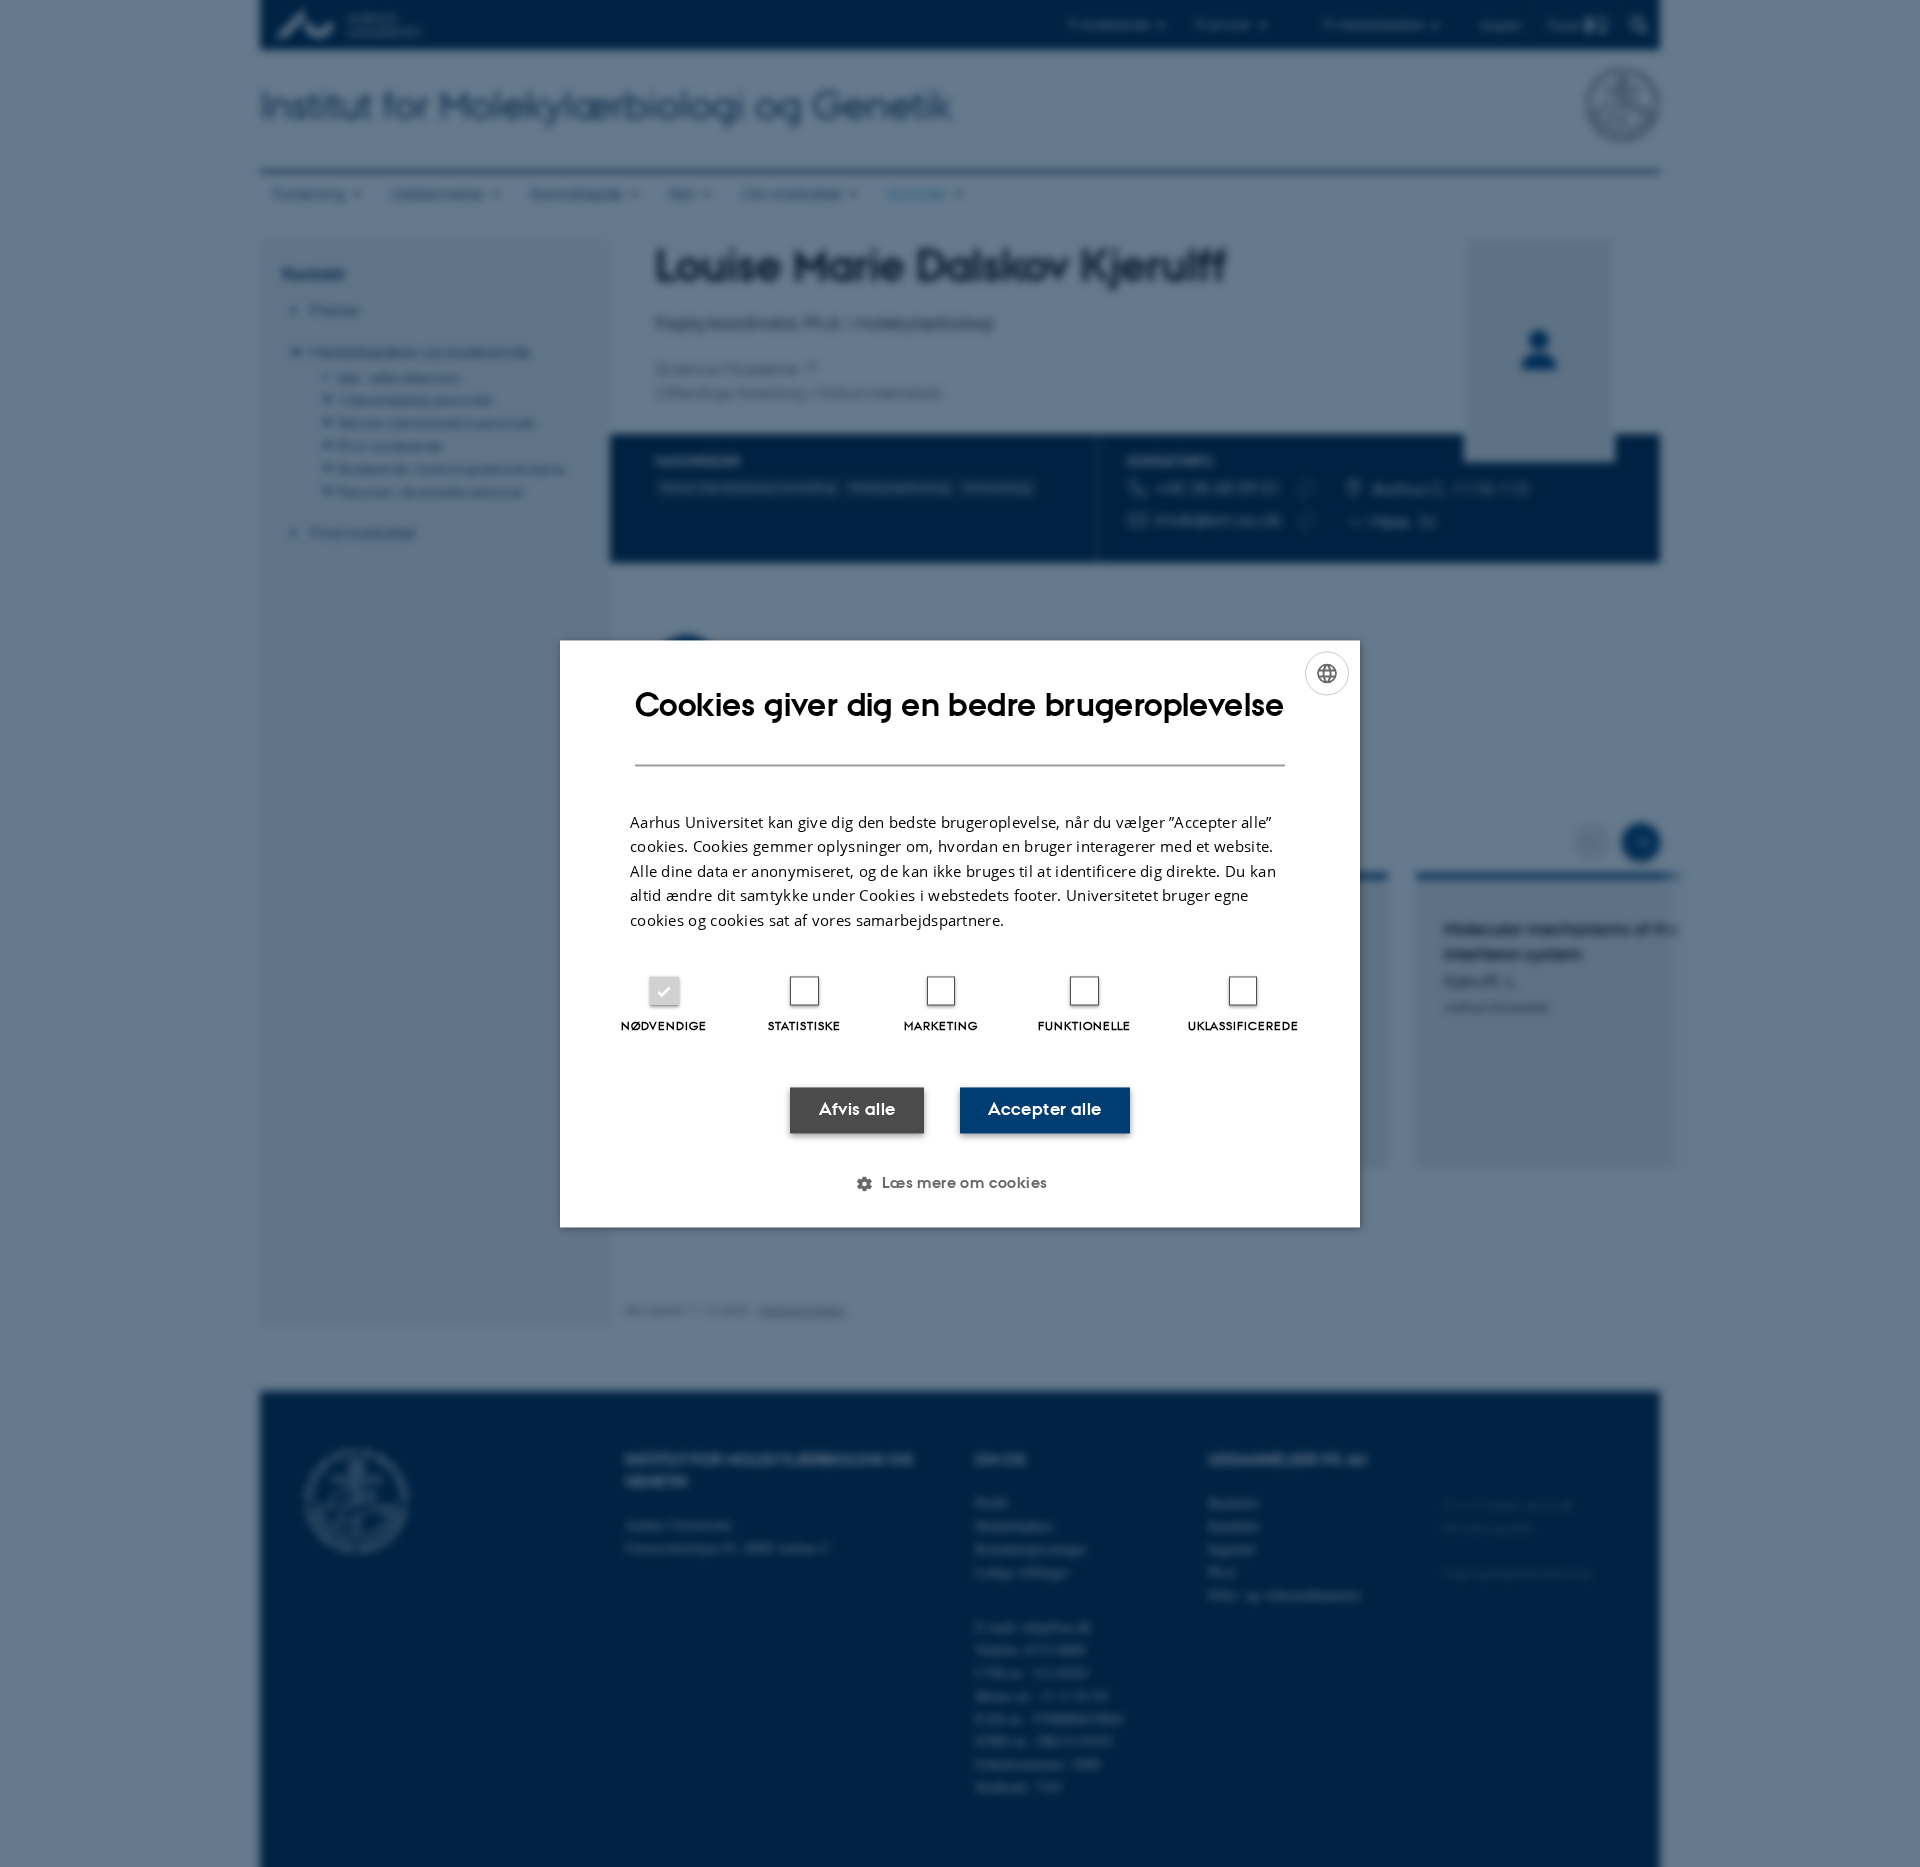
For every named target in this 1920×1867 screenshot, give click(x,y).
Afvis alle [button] (857, 1110)
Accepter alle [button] (1044, 1110)
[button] (959, 1183)
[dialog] (960, 933)
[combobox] (1327, 673)
